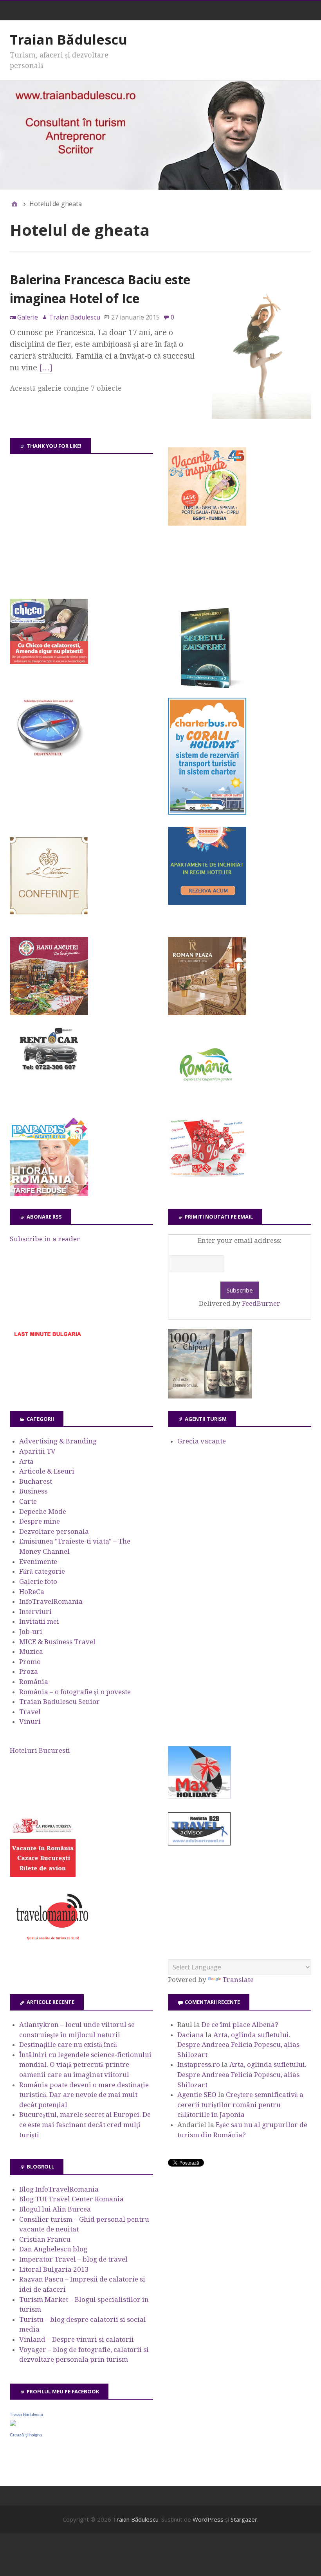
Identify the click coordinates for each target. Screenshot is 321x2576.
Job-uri (31, 1632)
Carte (28, 1501)
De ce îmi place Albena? (240, 2025)
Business (33, 1491)
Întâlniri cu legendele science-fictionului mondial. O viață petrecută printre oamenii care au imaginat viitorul (85, 2065)
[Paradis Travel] (49, 1194)
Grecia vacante (202, 1441)
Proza (29, 1671)
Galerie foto (38, 1582)
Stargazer (244, 2519)
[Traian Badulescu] (13, 2424)
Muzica (31, 1652)
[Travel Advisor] (199, 1844)
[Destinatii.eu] (49, 755)
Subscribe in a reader (45, 1239)
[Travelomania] (52, 1944)
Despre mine (40, 1521)
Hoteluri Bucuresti (40, 1750)
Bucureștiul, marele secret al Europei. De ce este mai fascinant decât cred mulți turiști (85, 2125)
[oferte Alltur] (207, 1174)
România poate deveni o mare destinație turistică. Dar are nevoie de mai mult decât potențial (84, 2095)
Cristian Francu (45, 2239)
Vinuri (30, 1722)
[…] (46, 368)
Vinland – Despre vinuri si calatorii (77, 2339)
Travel (30, 1712)
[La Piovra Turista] (43, 1874)
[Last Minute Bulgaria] (47, 1338)
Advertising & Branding (58, 1441)
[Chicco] (49, 662)
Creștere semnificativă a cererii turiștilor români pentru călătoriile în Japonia (240, 2105)
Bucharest (36, 1481)
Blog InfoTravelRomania (59, 2189)
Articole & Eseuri (47, 1471)
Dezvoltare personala (54, 1531)
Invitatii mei (39, 1621)
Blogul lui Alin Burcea (55, 2209)
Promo (30, 1662)
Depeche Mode (43, 1511)
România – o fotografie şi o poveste (75, 1692)
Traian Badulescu (26, 2414)
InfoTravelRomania (51, 1601)
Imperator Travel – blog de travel (73, 2259)
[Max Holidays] (199, 1796)
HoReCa (32, 1592)
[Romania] (207, 1103)
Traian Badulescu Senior (60, 1702)
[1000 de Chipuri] (210, 1396)
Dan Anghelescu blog (53, 2249)
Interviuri (35, 1612)
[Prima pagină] (14, 204)
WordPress (208, 2519)
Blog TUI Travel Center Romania (71, 2199)
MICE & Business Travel (57, 1642)
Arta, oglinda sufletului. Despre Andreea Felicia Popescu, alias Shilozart (238, 2045)
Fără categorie (42, 1571)
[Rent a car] (49, 1074)
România (34, 1682)
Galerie (28, 317)
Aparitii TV (37, 1451)
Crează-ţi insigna (26, 2435)
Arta (26, 1461)
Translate (238, 1980)
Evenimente (38, 1562)
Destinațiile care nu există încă (68, 2045)
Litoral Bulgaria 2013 (54, 2269)
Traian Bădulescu (69, 39)
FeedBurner (261, 1303)
